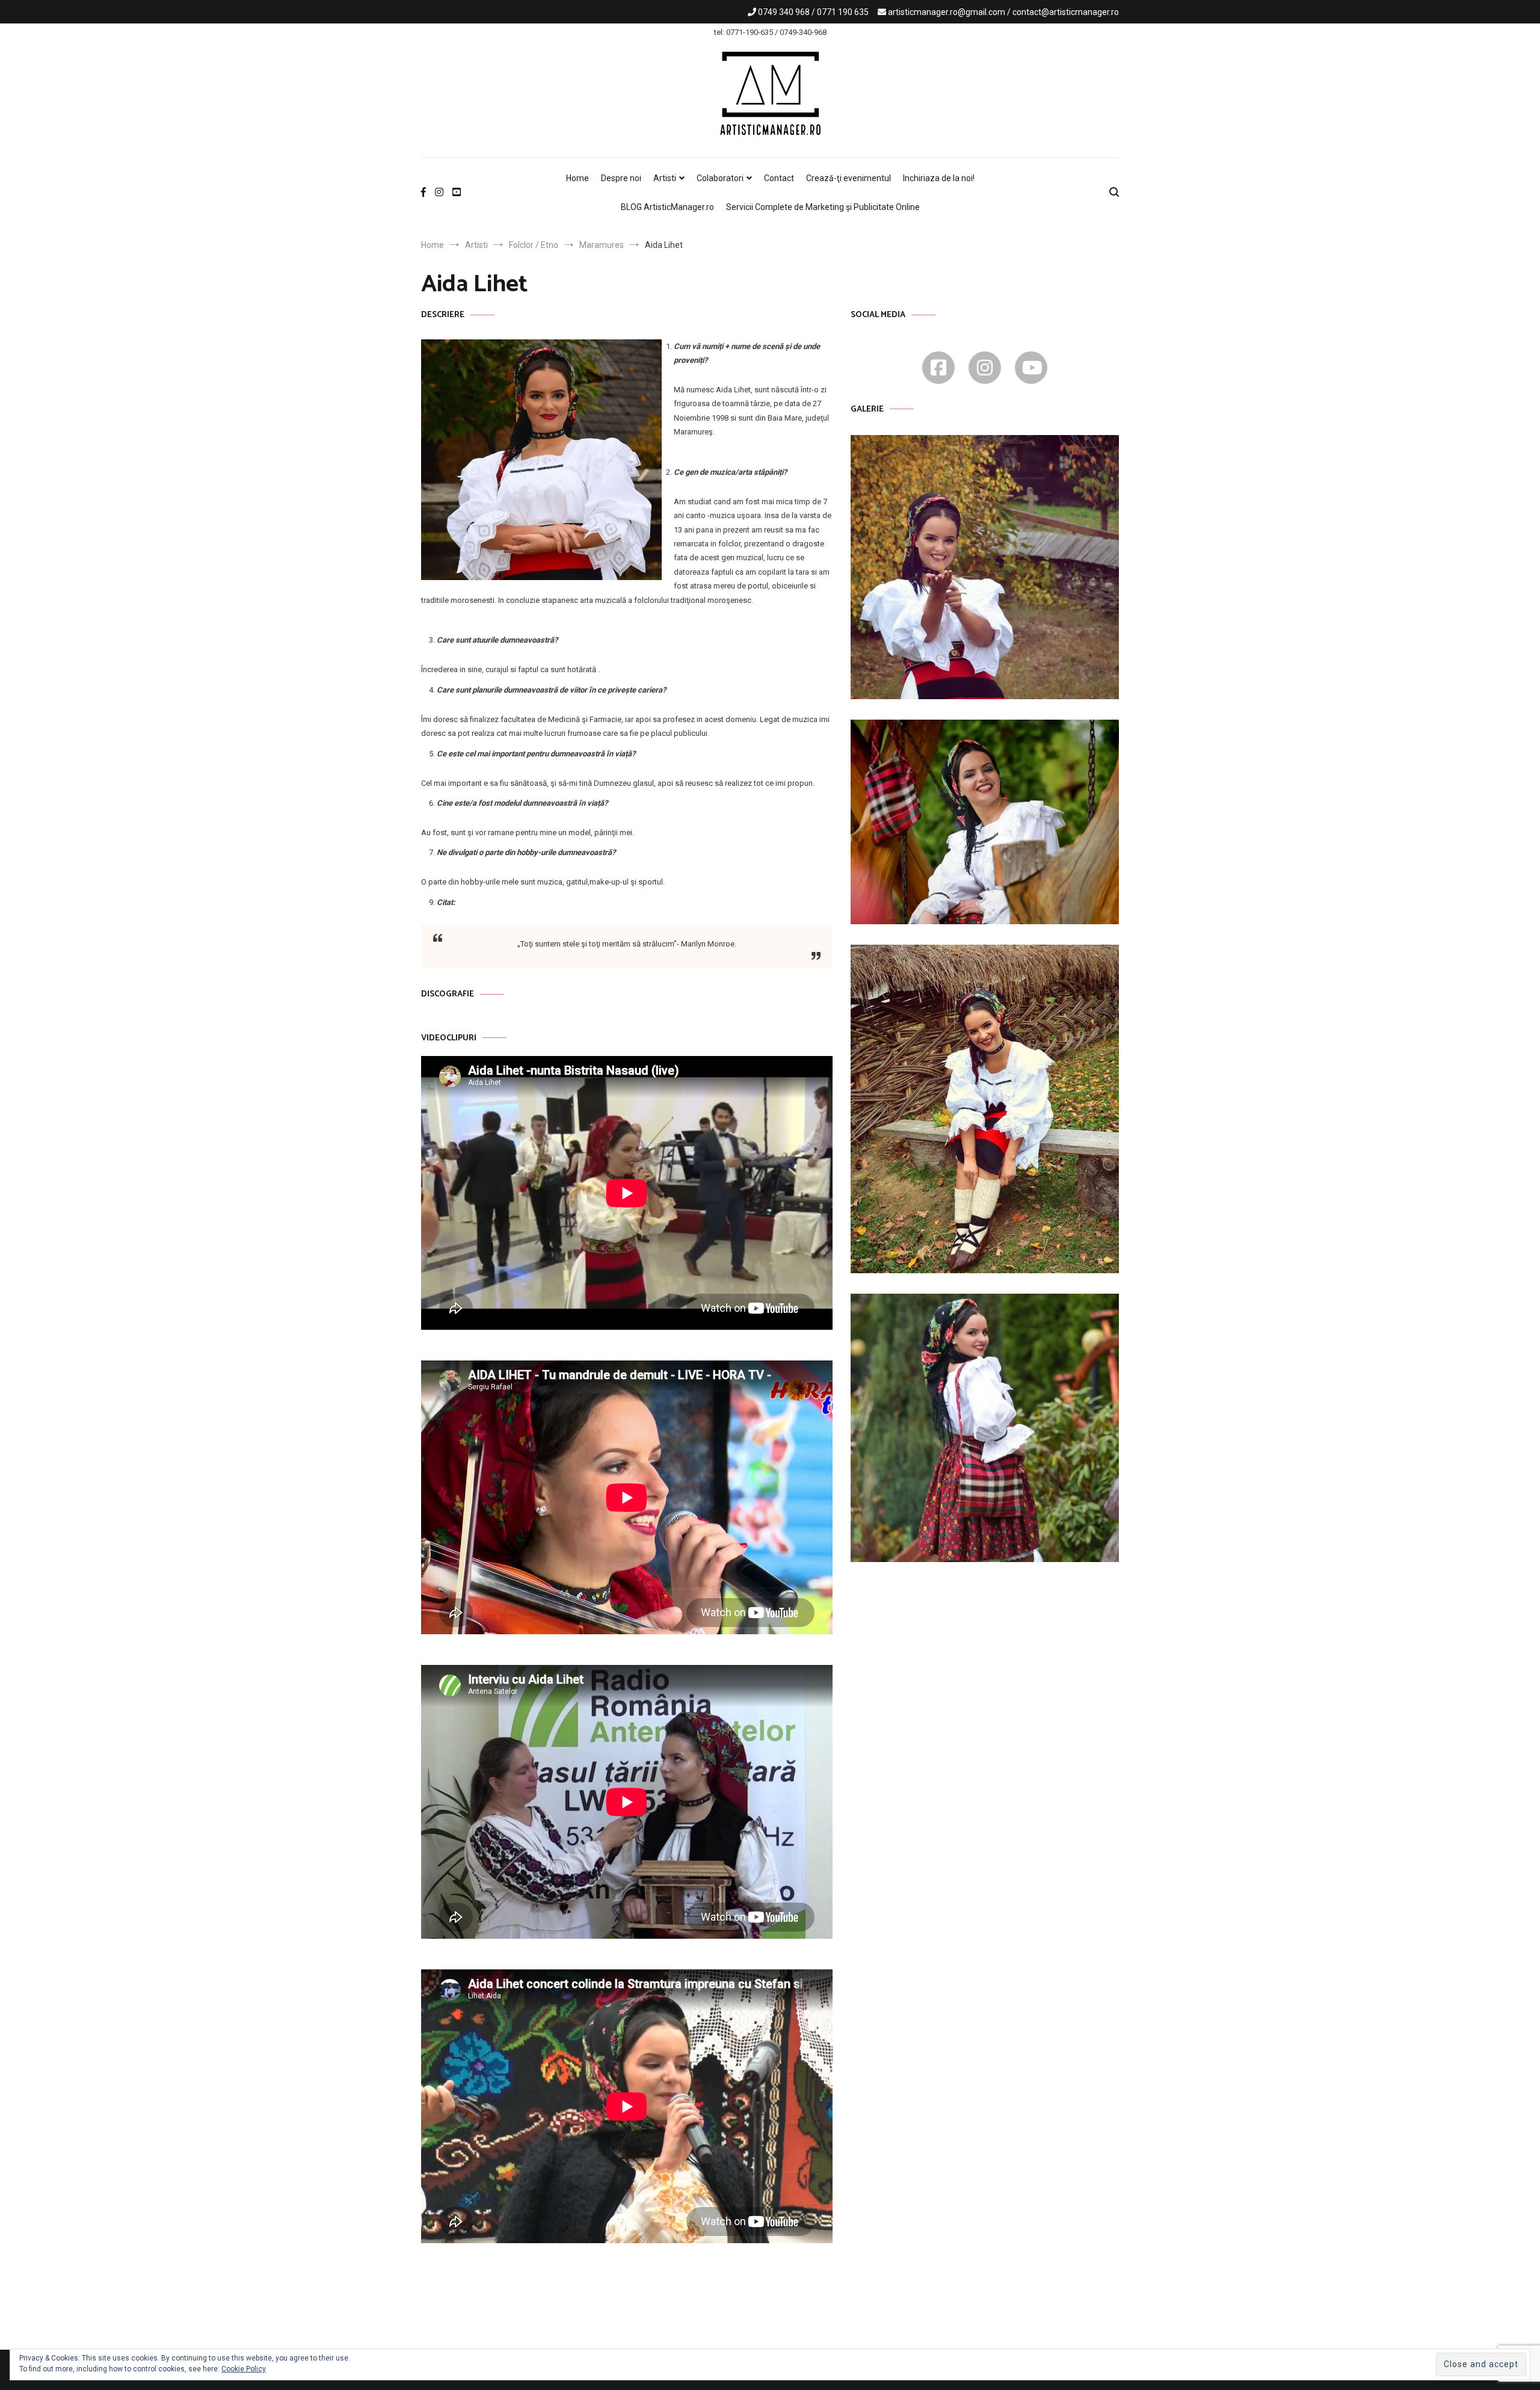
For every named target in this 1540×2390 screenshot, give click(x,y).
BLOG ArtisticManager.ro (667, 207)
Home (577, 178)
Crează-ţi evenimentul (849, 178)
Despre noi (621, 178)
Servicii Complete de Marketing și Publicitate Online (823, 207)
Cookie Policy (244, 2369)
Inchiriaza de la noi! (939, 178)
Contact (779, 178)
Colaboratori (720, 178)
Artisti (665, 178)
